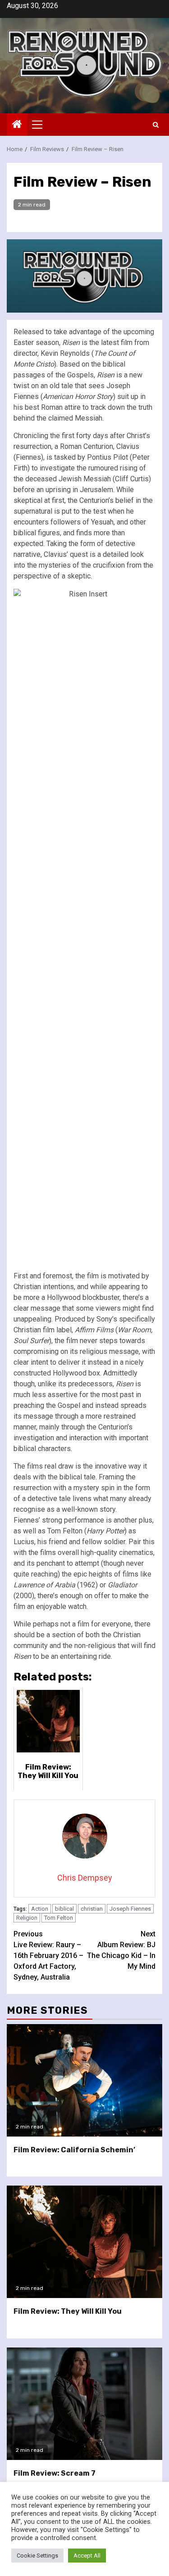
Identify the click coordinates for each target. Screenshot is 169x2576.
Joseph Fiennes (130, 1909)
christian (92, 1909)
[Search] (156, 125)
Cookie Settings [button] (37, 2556)
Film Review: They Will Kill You (68, 2311)
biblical (64, 1909)
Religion (27, 1918)
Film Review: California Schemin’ (74, 2150)
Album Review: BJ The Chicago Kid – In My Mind (121, 1950)
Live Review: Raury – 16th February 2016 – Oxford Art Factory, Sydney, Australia (48, 1956)
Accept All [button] (87, 2556)
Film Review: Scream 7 (55, 2473)
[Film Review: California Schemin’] (84, 2080)
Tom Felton (59, 1918)
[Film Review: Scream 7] (84, 2404)
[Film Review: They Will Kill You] (84, 2242)
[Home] (17, 125)
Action (40, 1909)
